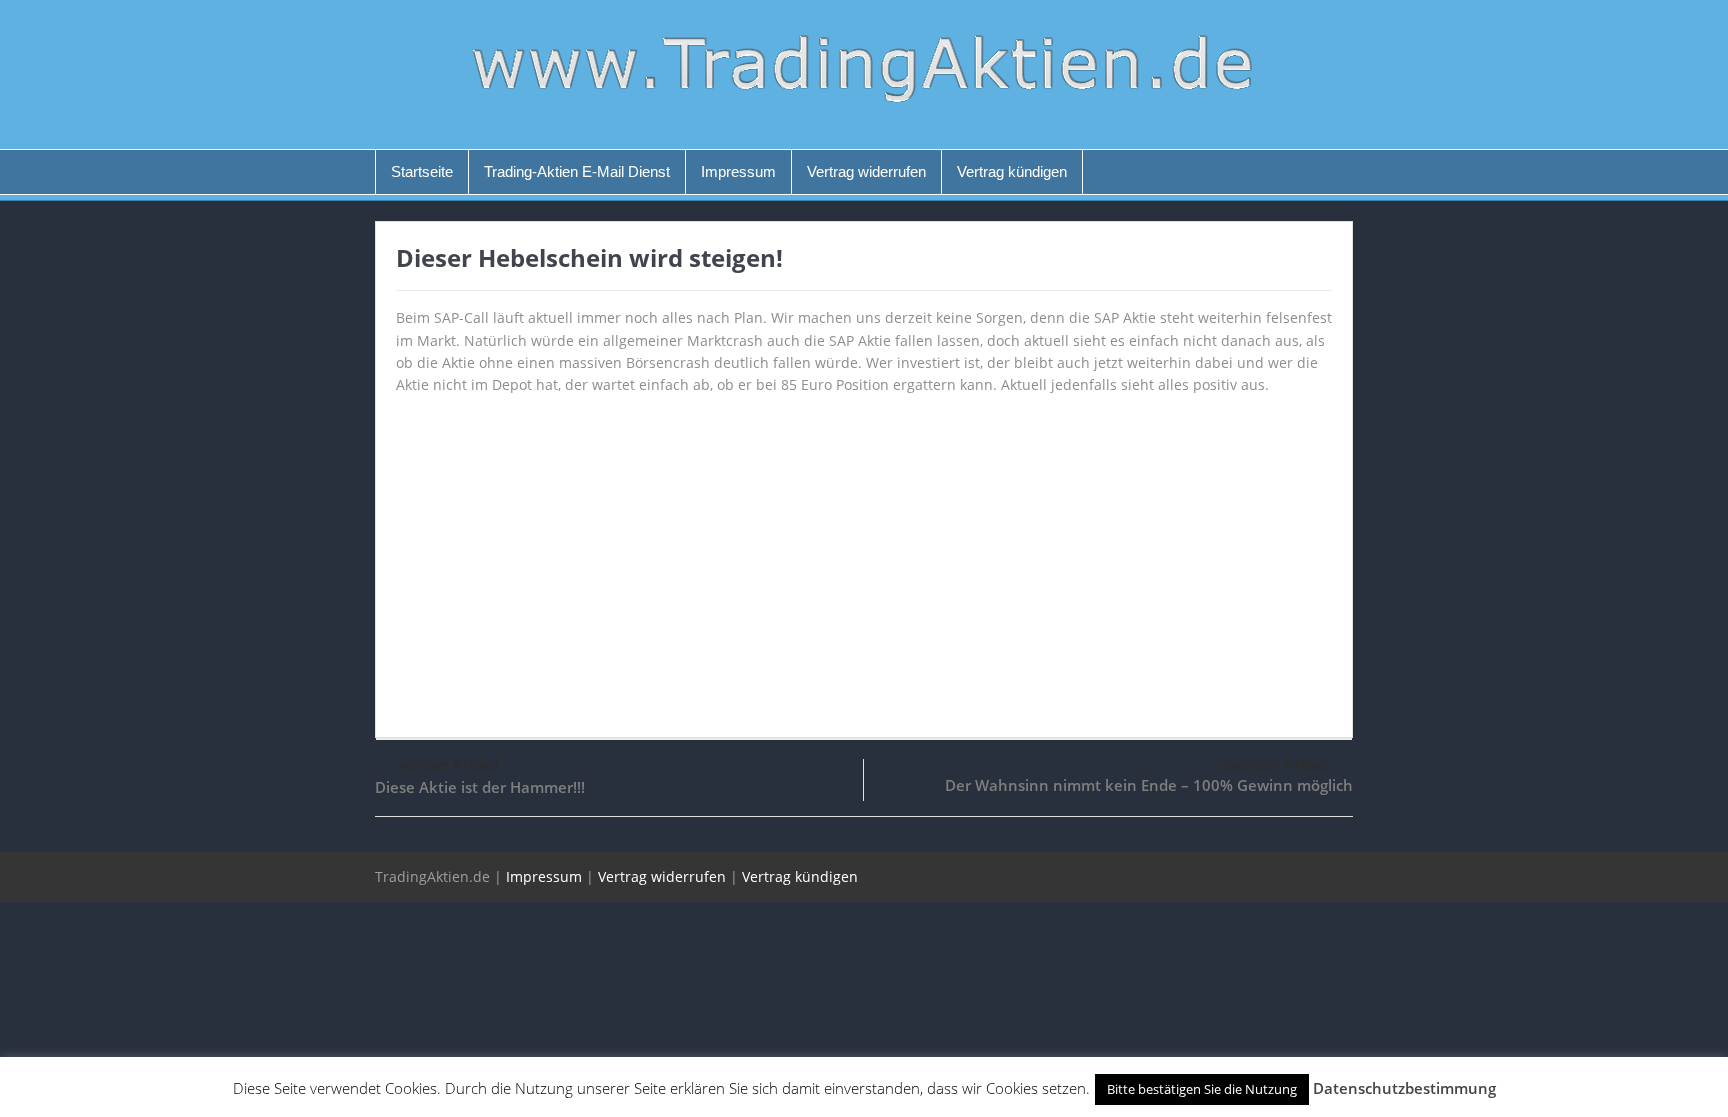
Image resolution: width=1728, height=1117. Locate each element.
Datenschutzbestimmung (1404, 1088)
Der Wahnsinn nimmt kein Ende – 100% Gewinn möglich (1149, 785)
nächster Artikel (1274, 764)
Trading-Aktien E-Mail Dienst (577, 171)
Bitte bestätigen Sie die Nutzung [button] (1202, 1089)
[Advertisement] (864, 557)
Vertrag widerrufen (866, 171)
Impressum (738, 171)
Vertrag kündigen (1012, 171)
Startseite (422, 171)
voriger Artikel (448, 764)
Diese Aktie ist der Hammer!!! (480, 787)
